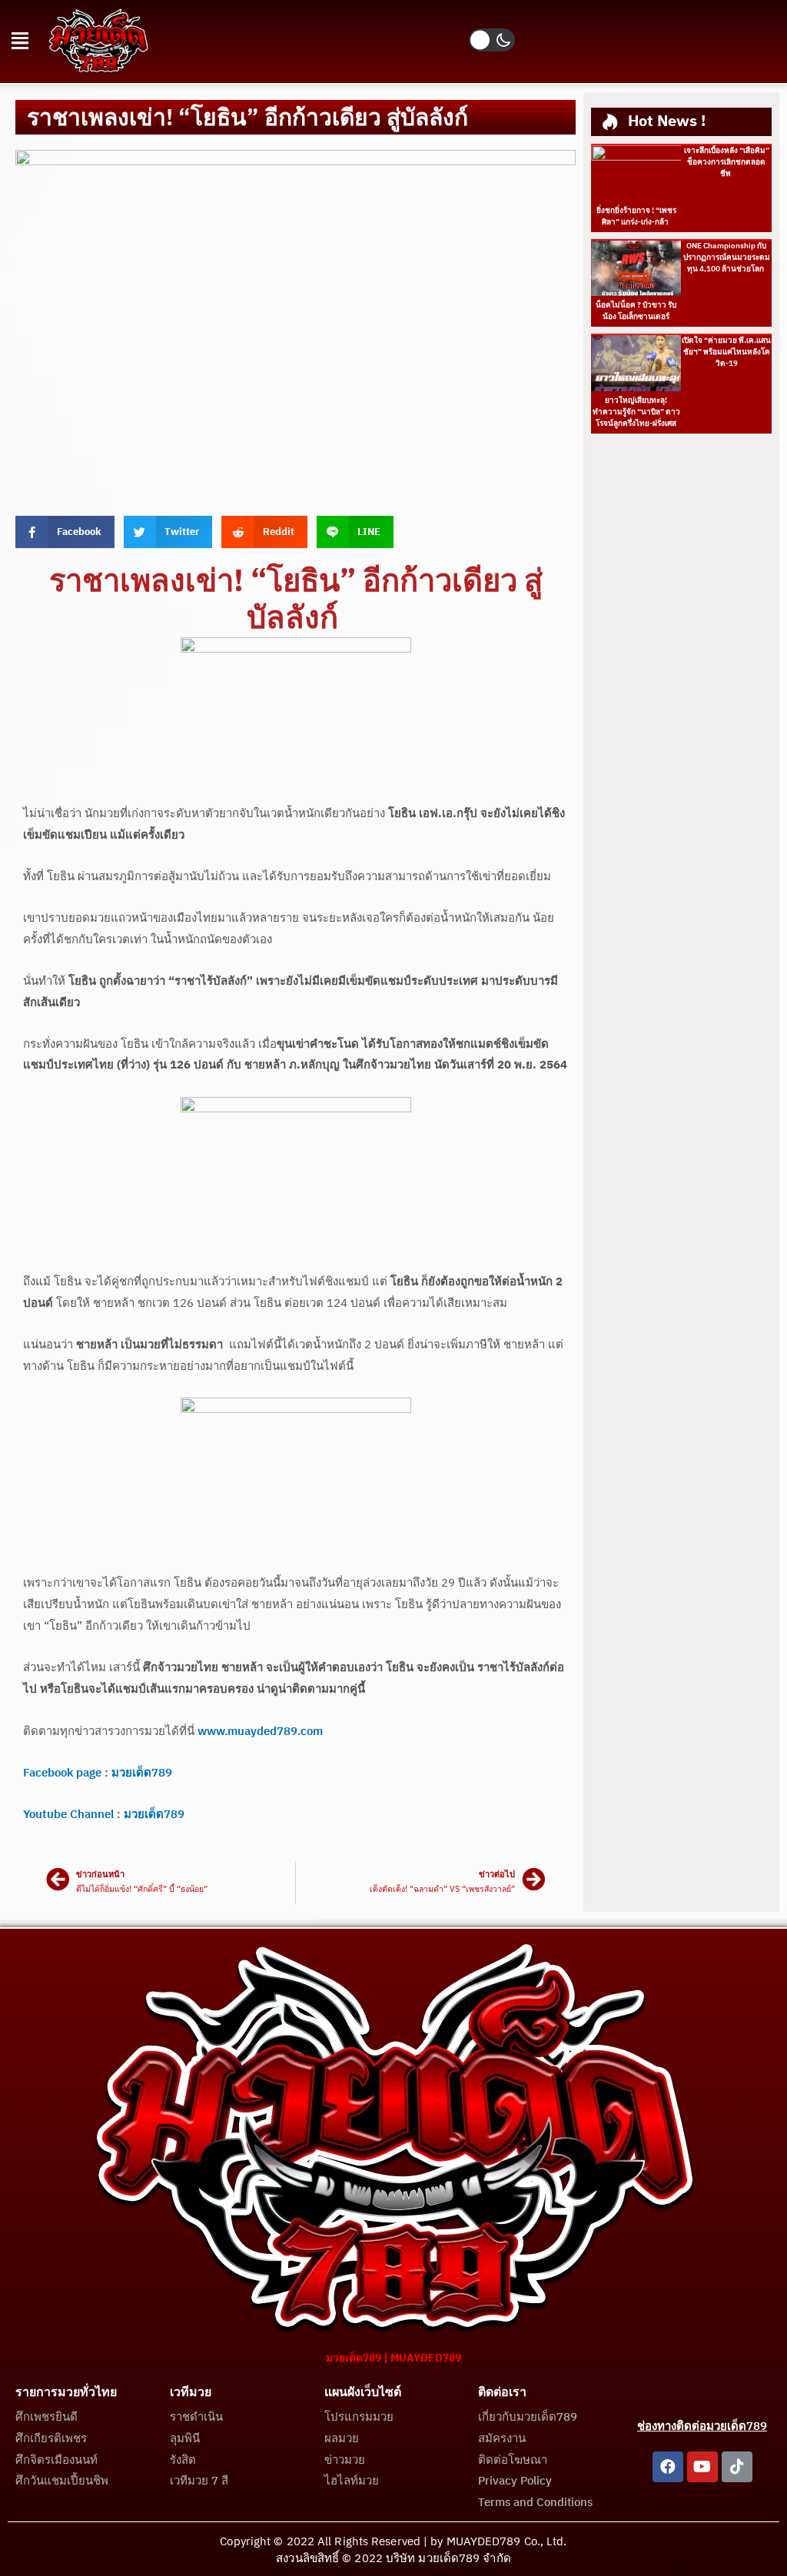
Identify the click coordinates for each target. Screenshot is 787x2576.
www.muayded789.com (260, 1732)
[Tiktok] (737, 2467)
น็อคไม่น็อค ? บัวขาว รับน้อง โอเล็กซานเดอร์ (636, 311)
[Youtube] (702, 2467)
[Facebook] (668, 2467)
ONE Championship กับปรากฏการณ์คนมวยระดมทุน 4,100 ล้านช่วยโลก (727, 258)
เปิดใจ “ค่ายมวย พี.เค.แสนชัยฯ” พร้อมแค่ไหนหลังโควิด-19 (726, 352)
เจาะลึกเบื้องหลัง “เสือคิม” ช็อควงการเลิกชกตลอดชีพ (727, 162)
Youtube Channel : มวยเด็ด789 (104, 1815)
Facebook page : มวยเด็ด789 (98, 1773)
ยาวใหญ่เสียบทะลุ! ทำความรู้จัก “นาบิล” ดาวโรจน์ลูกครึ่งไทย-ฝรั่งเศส (636, 412)
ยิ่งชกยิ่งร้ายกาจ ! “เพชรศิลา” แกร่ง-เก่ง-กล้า (636, 216)
